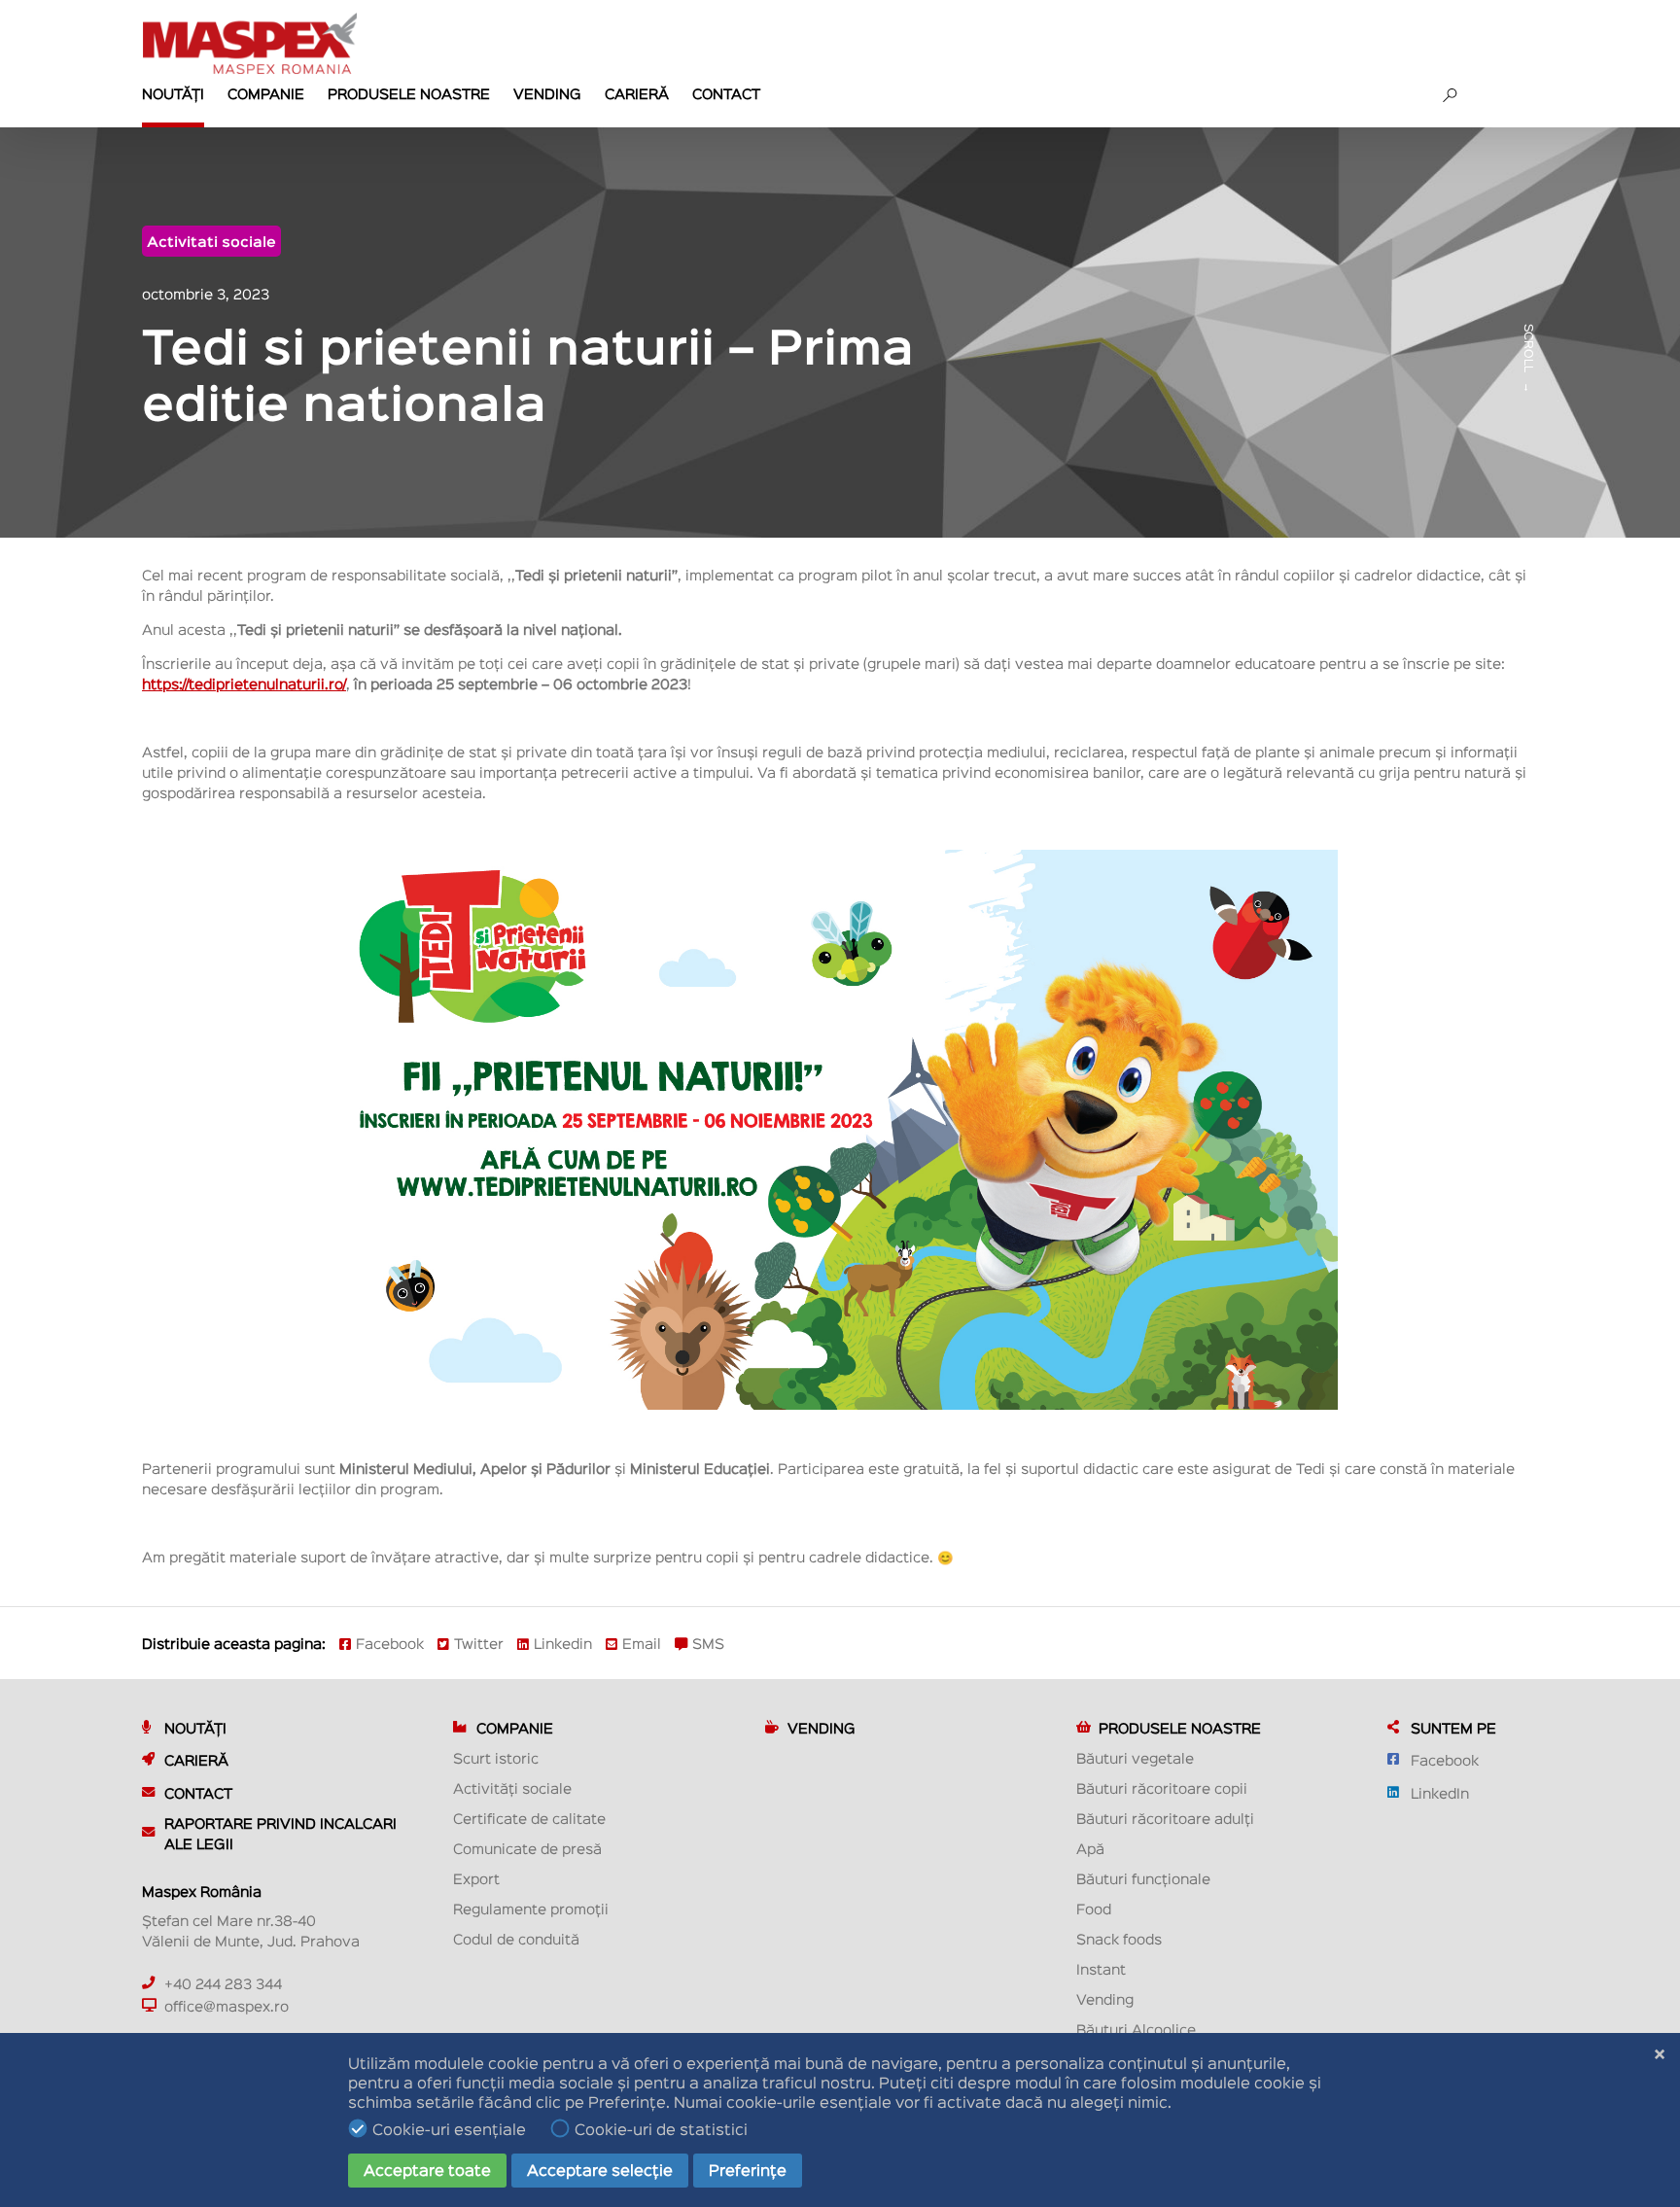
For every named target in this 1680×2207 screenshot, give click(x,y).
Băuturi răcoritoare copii (1162, 1787)
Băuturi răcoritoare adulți (1165, 1818)
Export (476, 1878)
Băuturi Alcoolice (1136, 2029)
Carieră (637, 93)
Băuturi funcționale (1143, 1878)
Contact (726, 93)
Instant (1101, 1968)
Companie (266, 93)
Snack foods (1119, 1938)
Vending (547, 93)
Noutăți (173, 93)
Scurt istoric (496, 1757)
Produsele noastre (409, 93)
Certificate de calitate (529, 1818)
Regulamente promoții (531, 1908)
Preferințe (748, 2170)
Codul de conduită (516, 1938)
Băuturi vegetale (1135, 1757)
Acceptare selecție (600, 2170)
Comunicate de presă (527, 1848)
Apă (1090, 1848)
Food (1094, 1908)
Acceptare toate (427, 2170)
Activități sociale (512, 1787)
